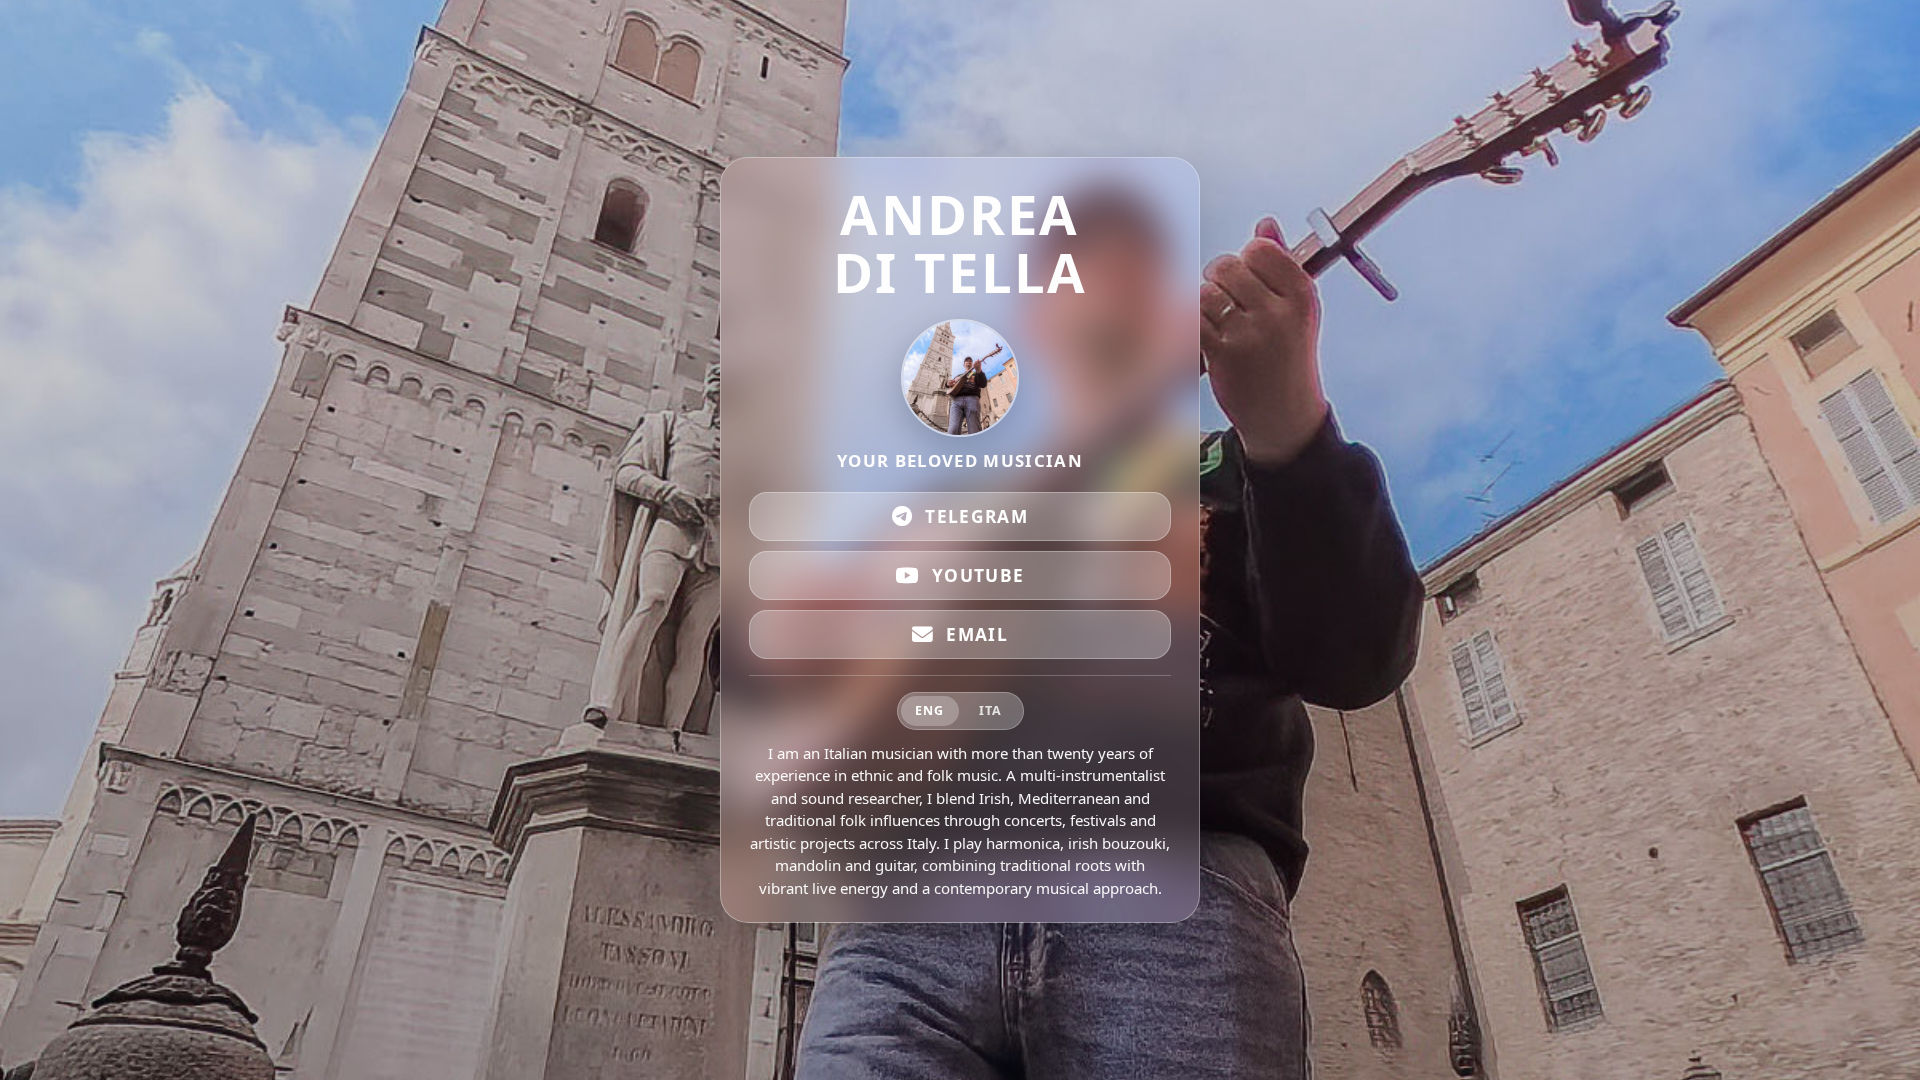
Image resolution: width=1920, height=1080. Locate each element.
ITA (990, 710)
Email (977, 634)
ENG (929, 710)
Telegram (976, 516)
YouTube (978, 575)
